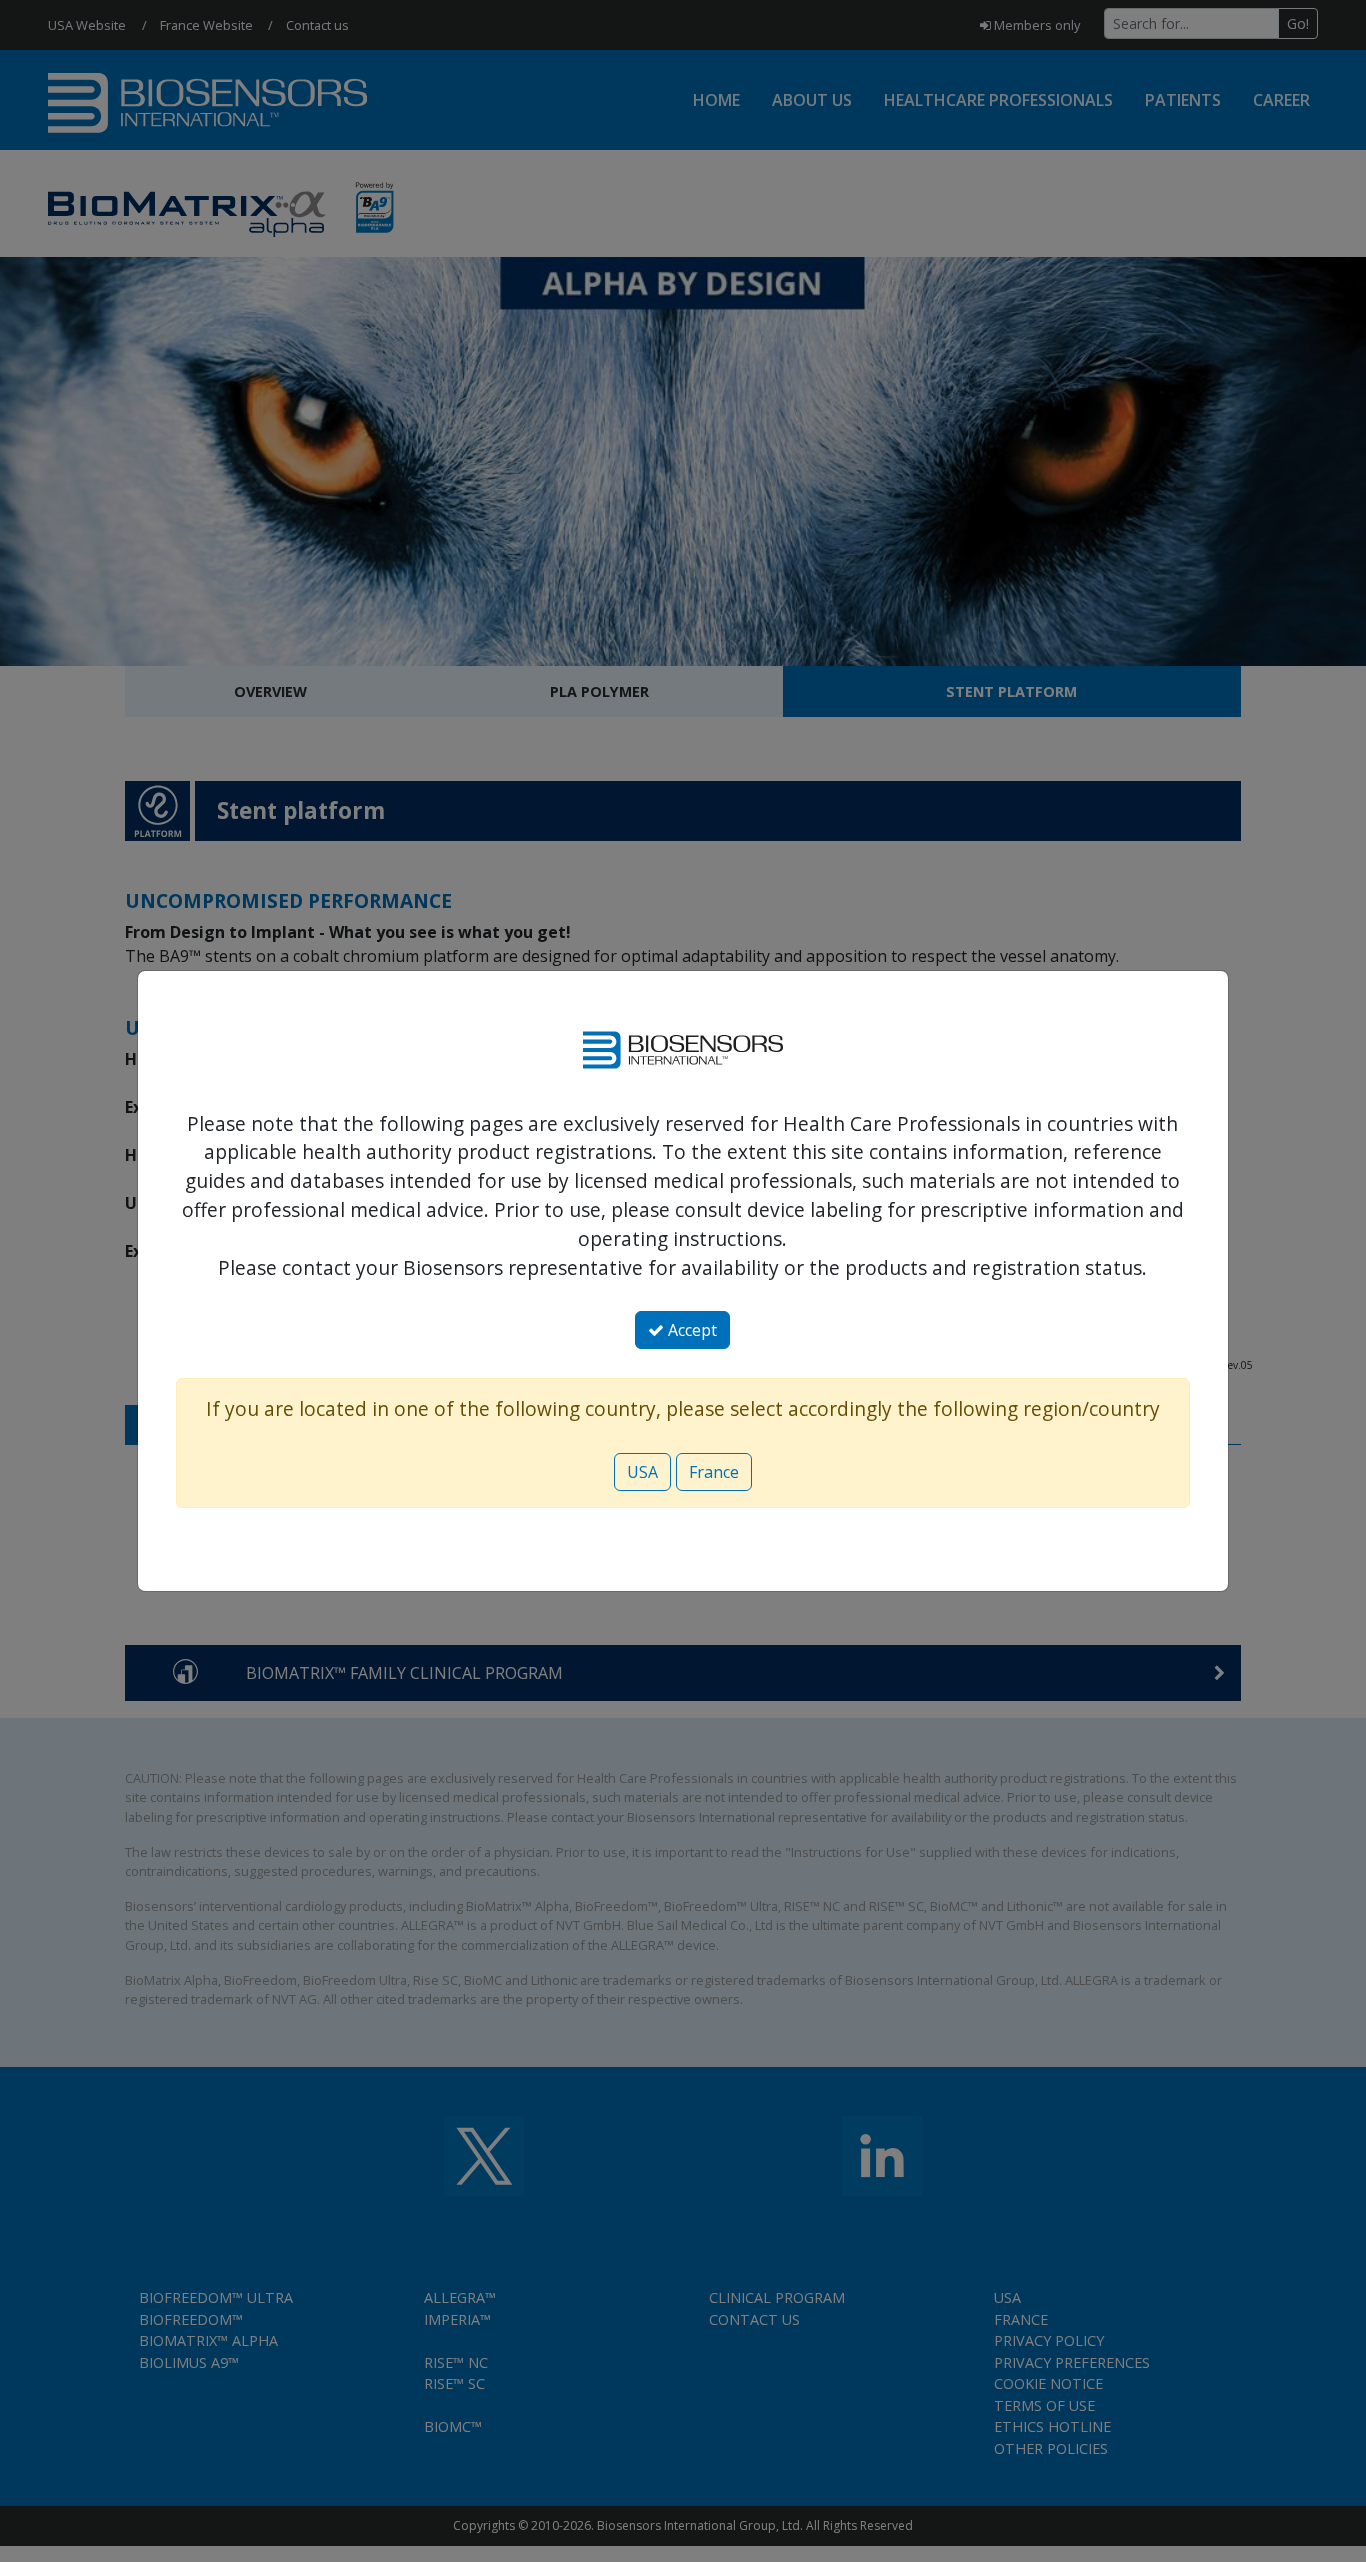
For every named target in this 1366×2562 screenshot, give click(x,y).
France (714, 1472)
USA (642, 1472)
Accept (690, 1330)
